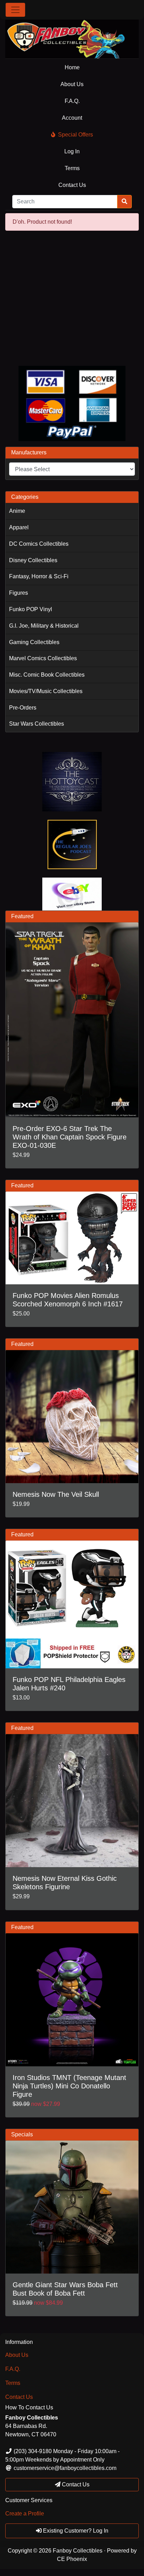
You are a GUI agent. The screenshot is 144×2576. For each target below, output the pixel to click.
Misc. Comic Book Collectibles (47, 675)
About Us (72, 84)
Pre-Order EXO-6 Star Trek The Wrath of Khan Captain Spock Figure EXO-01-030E (70, 1137)
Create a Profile (25, 2514)
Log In (72, 151)
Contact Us (72, 185)
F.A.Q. (72, 101)
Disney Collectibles (33, 560)
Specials (22, 2134)
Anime (17, 511)
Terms (72, 168)
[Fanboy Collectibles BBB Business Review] (72, 298)
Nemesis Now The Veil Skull (56, 1494)
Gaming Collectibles (34, 642)
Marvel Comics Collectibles (43, 658)
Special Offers (75, 135)
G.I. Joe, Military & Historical (44, 626)
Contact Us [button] (75, 2484)
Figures (19, 593)
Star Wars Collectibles (37, 724)
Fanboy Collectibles (78, 2551)
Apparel (19, 527)
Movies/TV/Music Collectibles (46, 691)
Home (72, 67)
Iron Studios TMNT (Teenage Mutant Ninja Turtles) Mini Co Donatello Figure (69, 2086)
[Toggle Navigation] (15, 10)
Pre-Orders (23, 708)
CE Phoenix (72, 2559)
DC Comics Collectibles (39, 544)
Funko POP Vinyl (31, 609)
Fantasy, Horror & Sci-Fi (39, 576)
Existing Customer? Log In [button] (75, 2531)
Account (72, 118)
